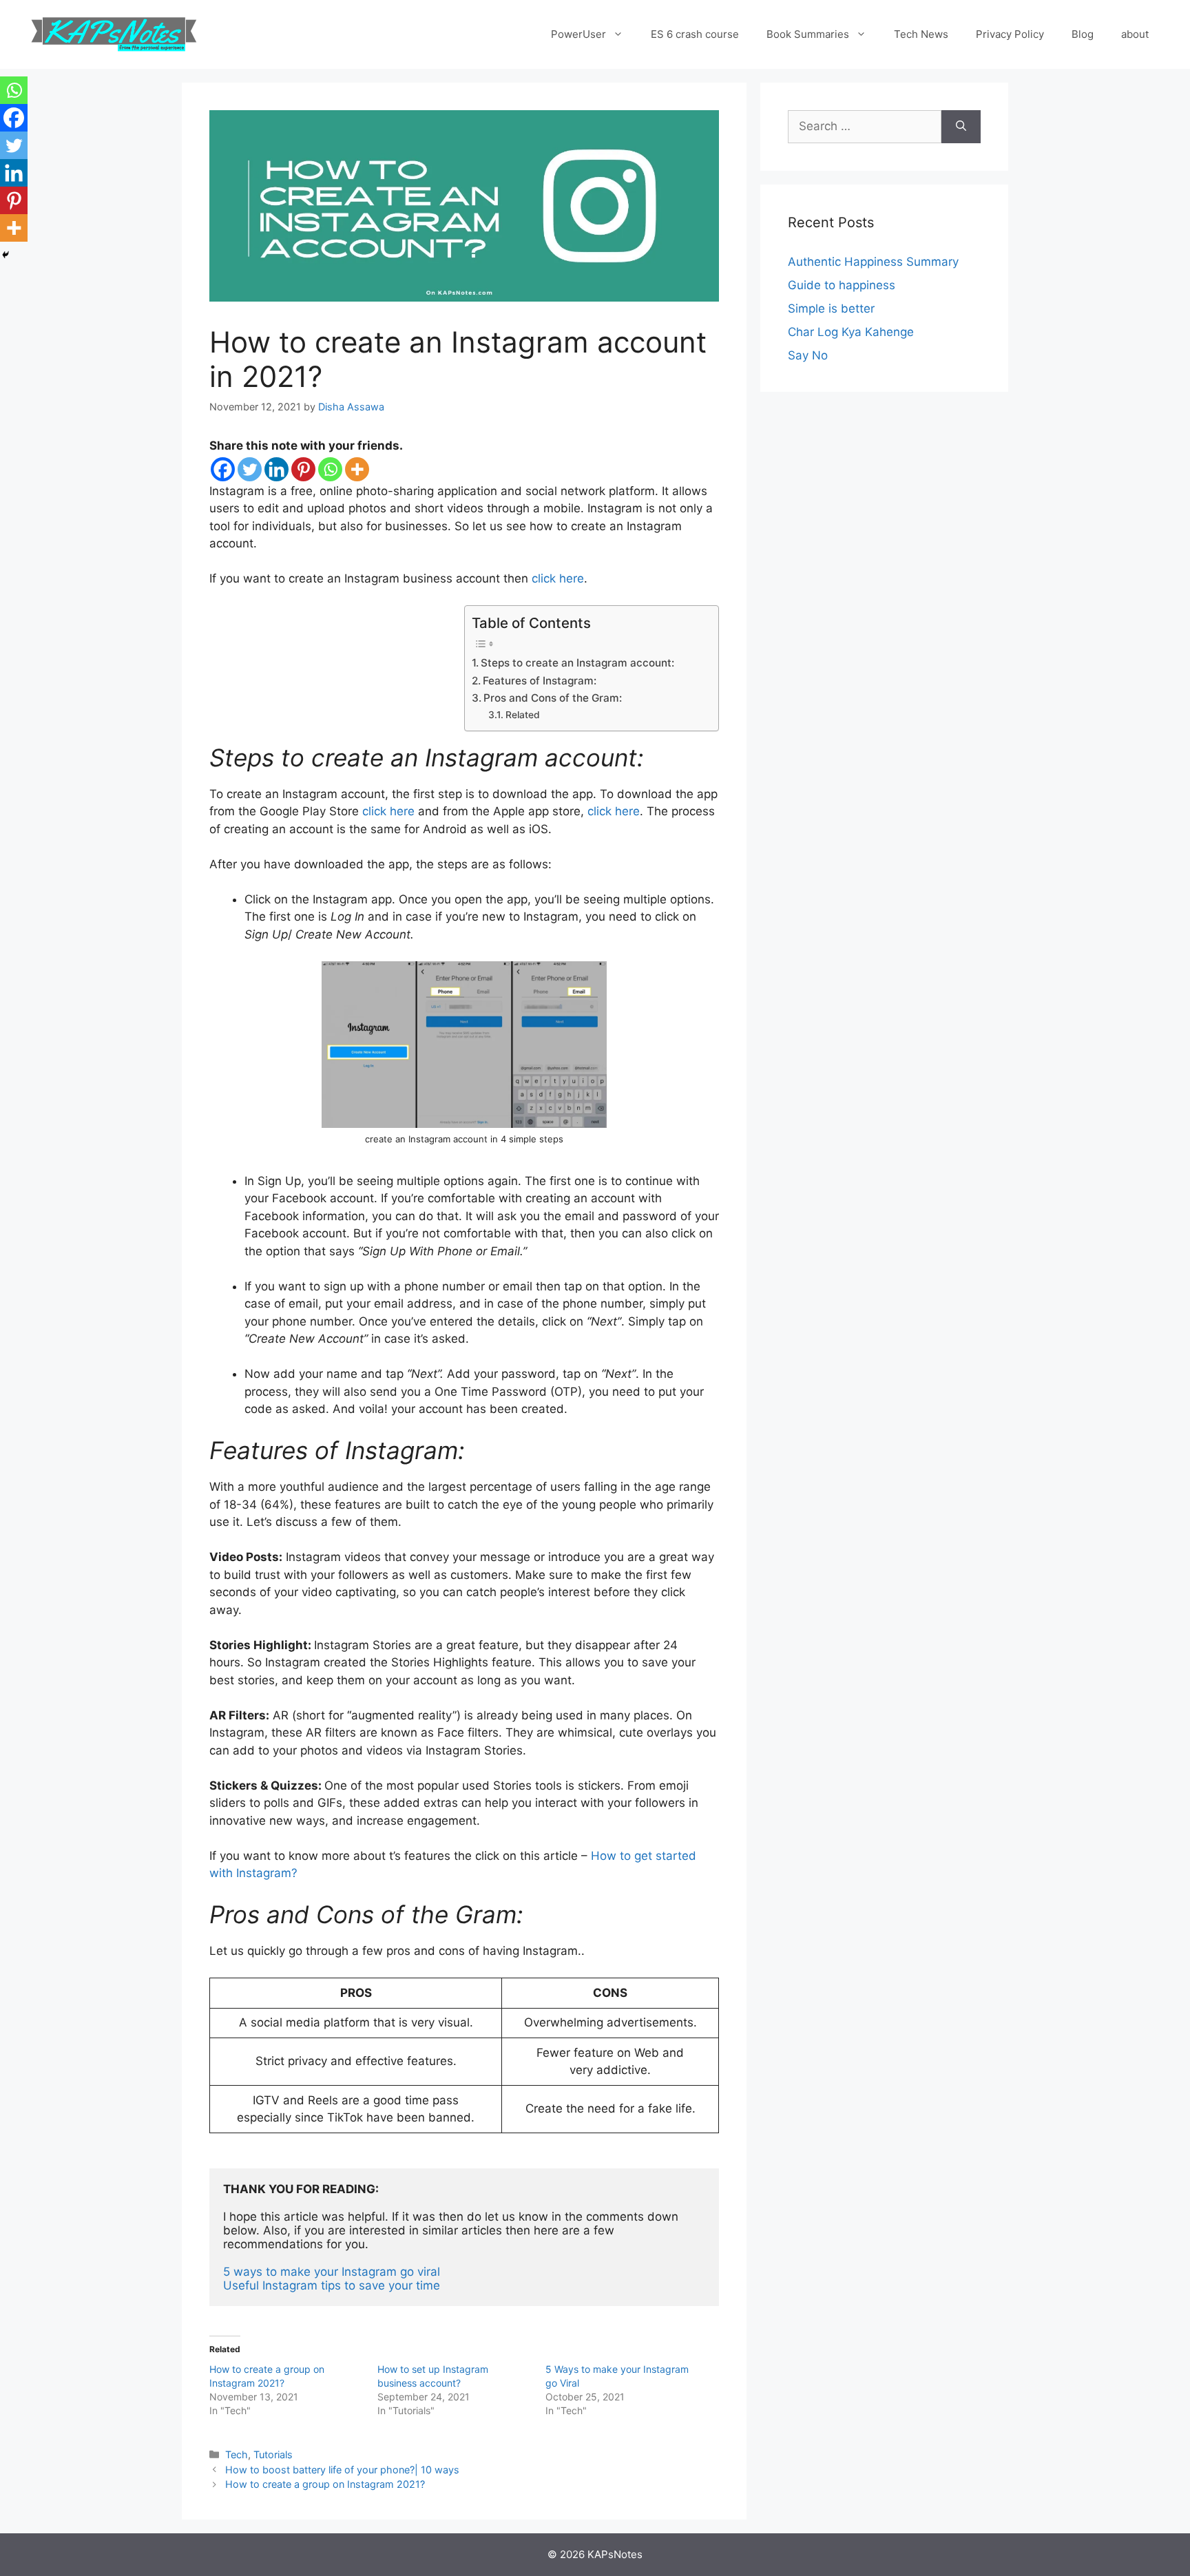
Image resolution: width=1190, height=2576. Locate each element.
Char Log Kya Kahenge (851, 332)
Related (523, 715)
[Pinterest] (303, 469)
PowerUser (578, 34)
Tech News (921, 34)
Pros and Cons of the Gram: (553, 698)
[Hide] (6, 255)
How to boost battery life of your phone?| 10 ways (342, 2470)
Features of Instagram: (540, 681)
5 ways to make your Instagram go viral (333, 2272)
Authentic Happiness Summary (873, 262)
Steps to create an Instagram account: (577, 663)
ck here (394, 811)
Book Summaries (808, 34)
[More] (357, 469)
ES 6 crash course (695, 34)
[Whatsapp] (330, 469)
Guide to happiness (842, 285)
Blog (1083, 34)
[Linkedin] (276, 469)
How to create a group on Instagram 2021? (325, 2484)
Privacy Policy (1010, 34)
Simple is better (831, 308)
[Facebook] (223, 469)
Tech (237, 2454)
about (1135, 34)
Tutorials (273, 2454)
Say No (808, 355)
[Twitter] (250, 469)
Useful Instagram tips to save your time (332, 2285)
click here (558, 578)
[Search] (961, 127)
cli (368, 811)
